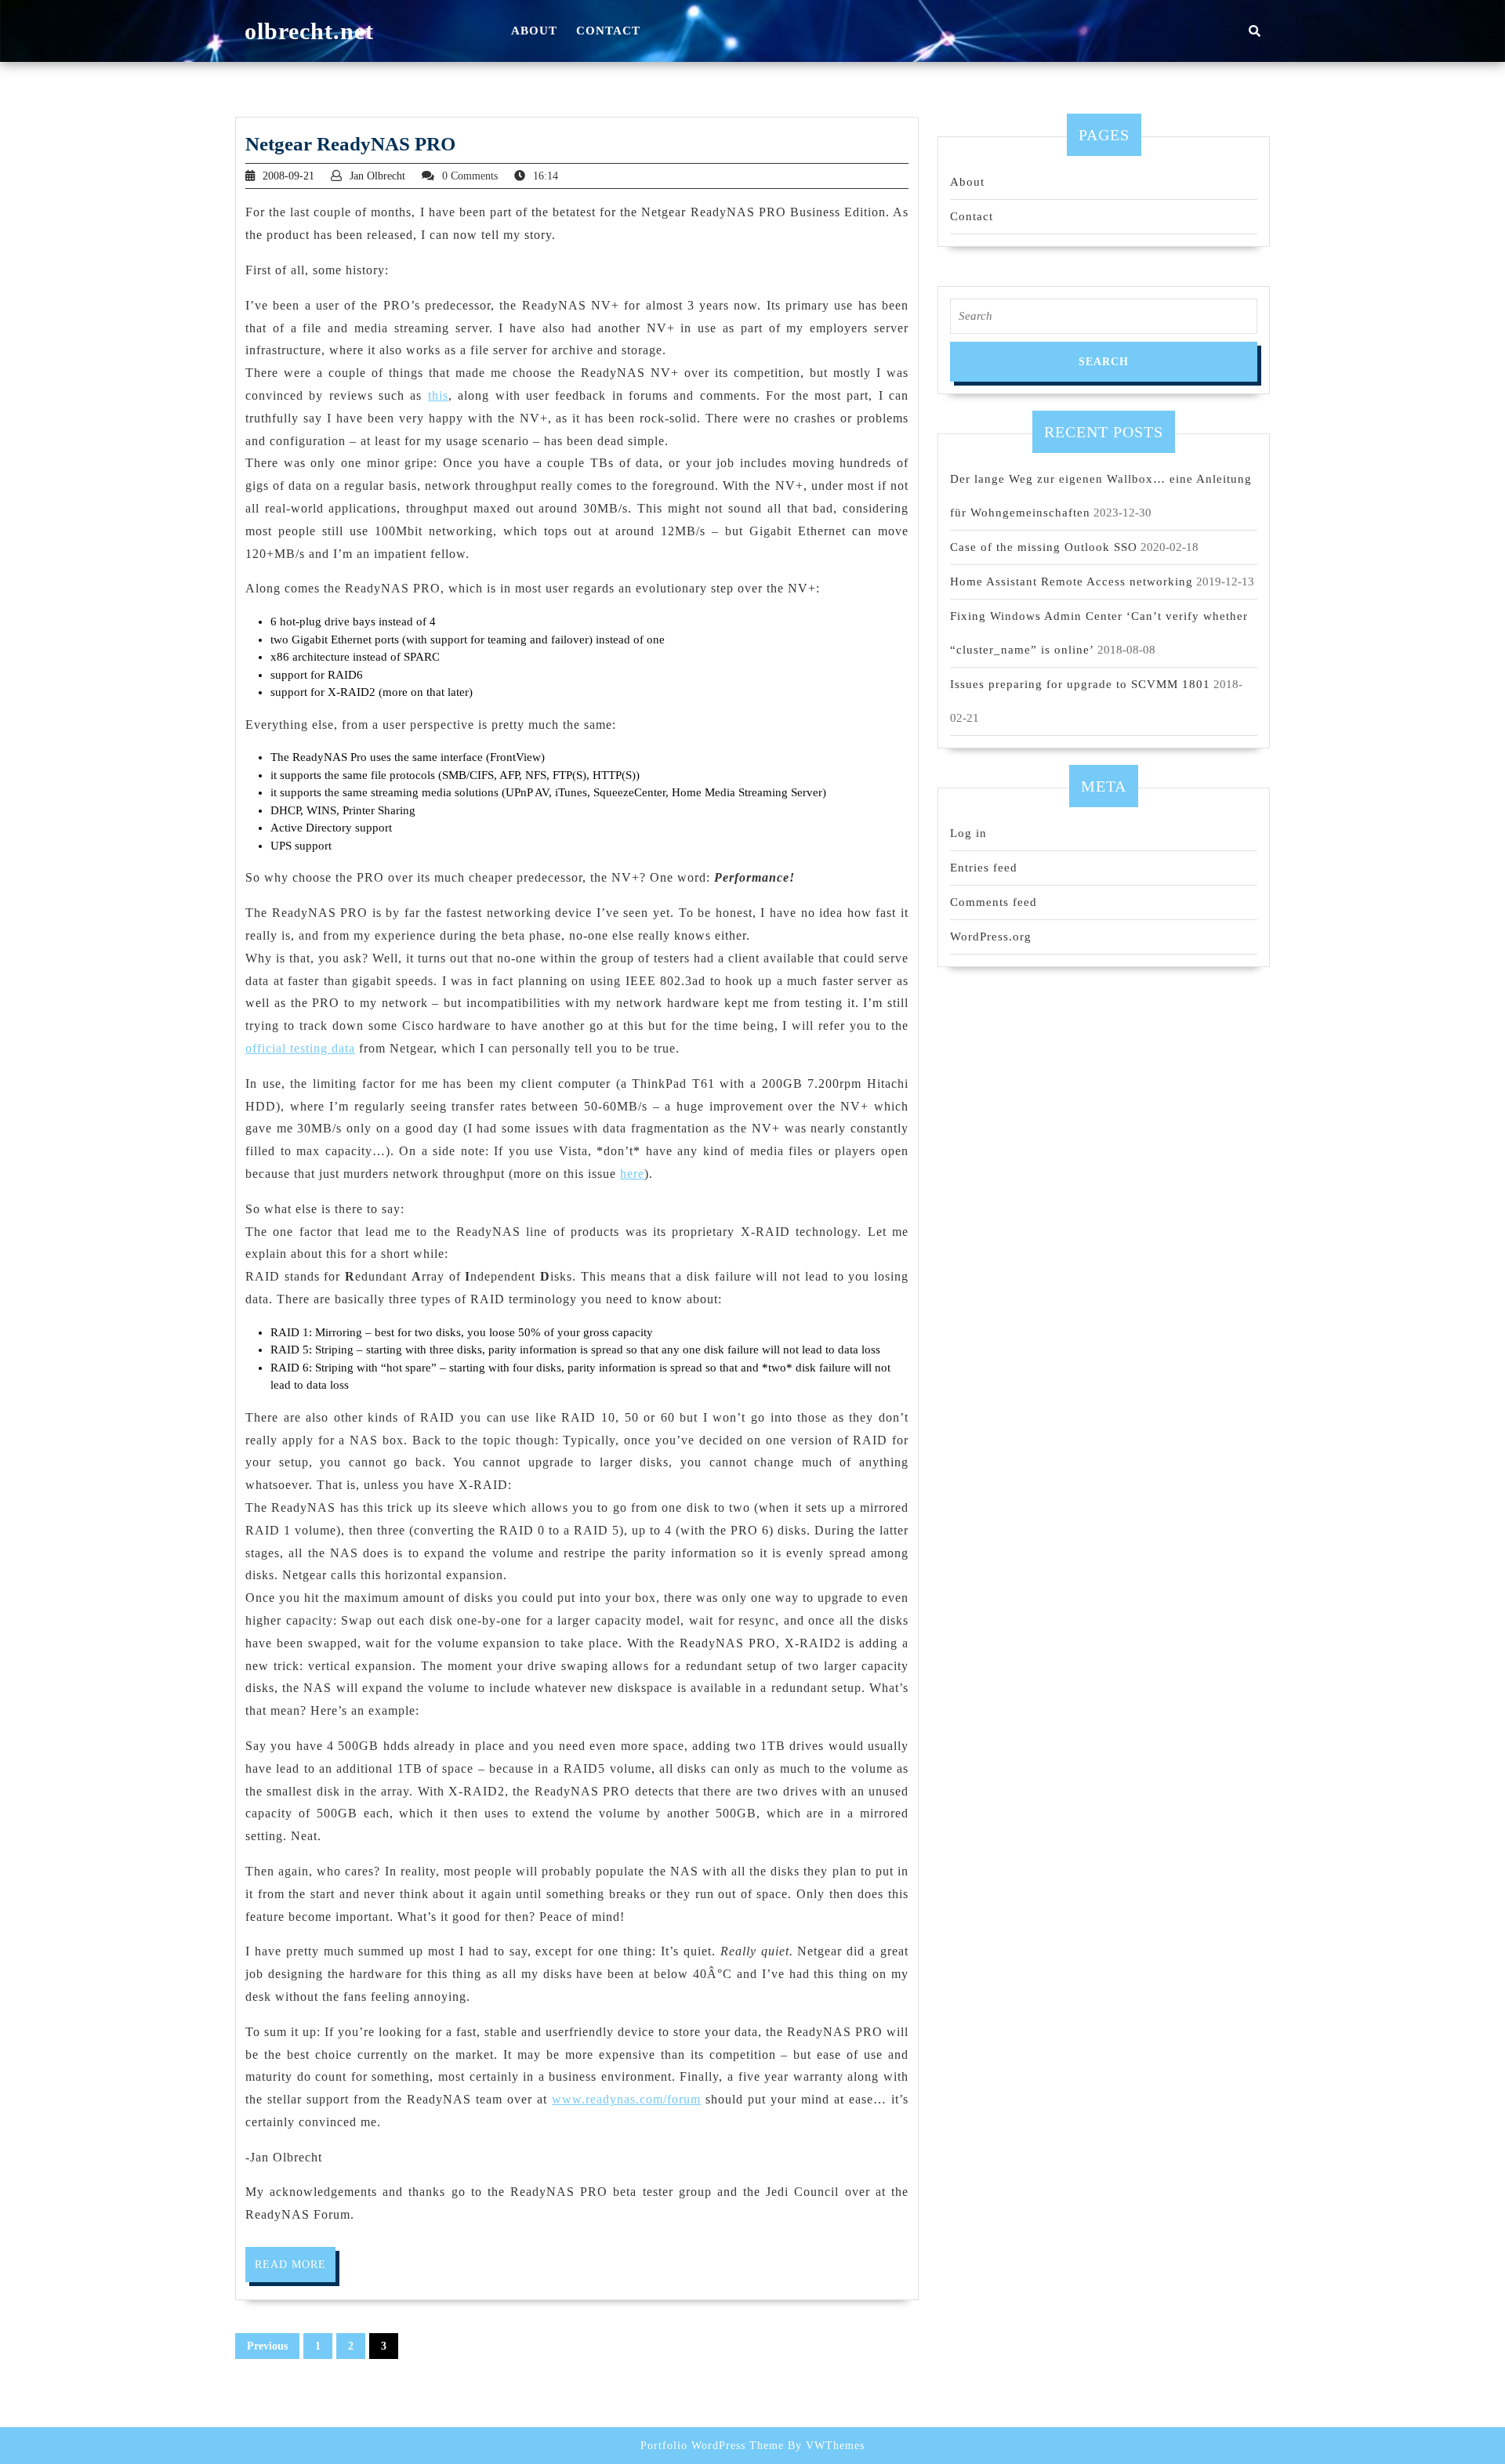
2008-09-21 (288, 176)
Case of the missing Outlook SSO (1044, 547)
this (438, 395)
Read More (295, 2270)
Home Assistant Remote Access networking (1072, 582)
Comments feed (994, 902)
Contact (608, 31)
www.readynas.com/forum (626, 2099)
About (534, 31)
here (632, 1174)
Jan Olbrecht (377, 176)
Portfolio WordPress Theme (712, 2446)
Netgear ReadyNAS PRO (350, 144)
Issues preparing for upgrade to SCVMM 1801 (1080, 684)
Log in (968, 833)
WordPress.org (991, 937)
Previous (267, 2346)
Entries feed (984, 868)
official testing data (300, 1048)
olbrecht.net (309, 31)
